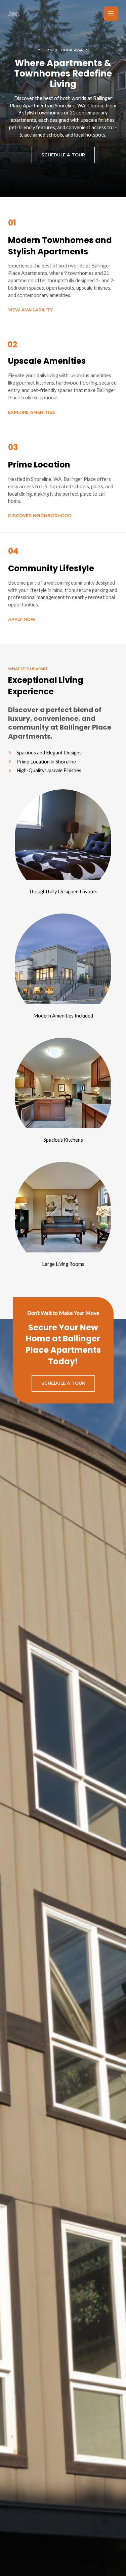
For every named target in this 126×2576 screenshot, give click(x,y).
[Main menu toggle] (111, 13)
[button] (63, 155)
